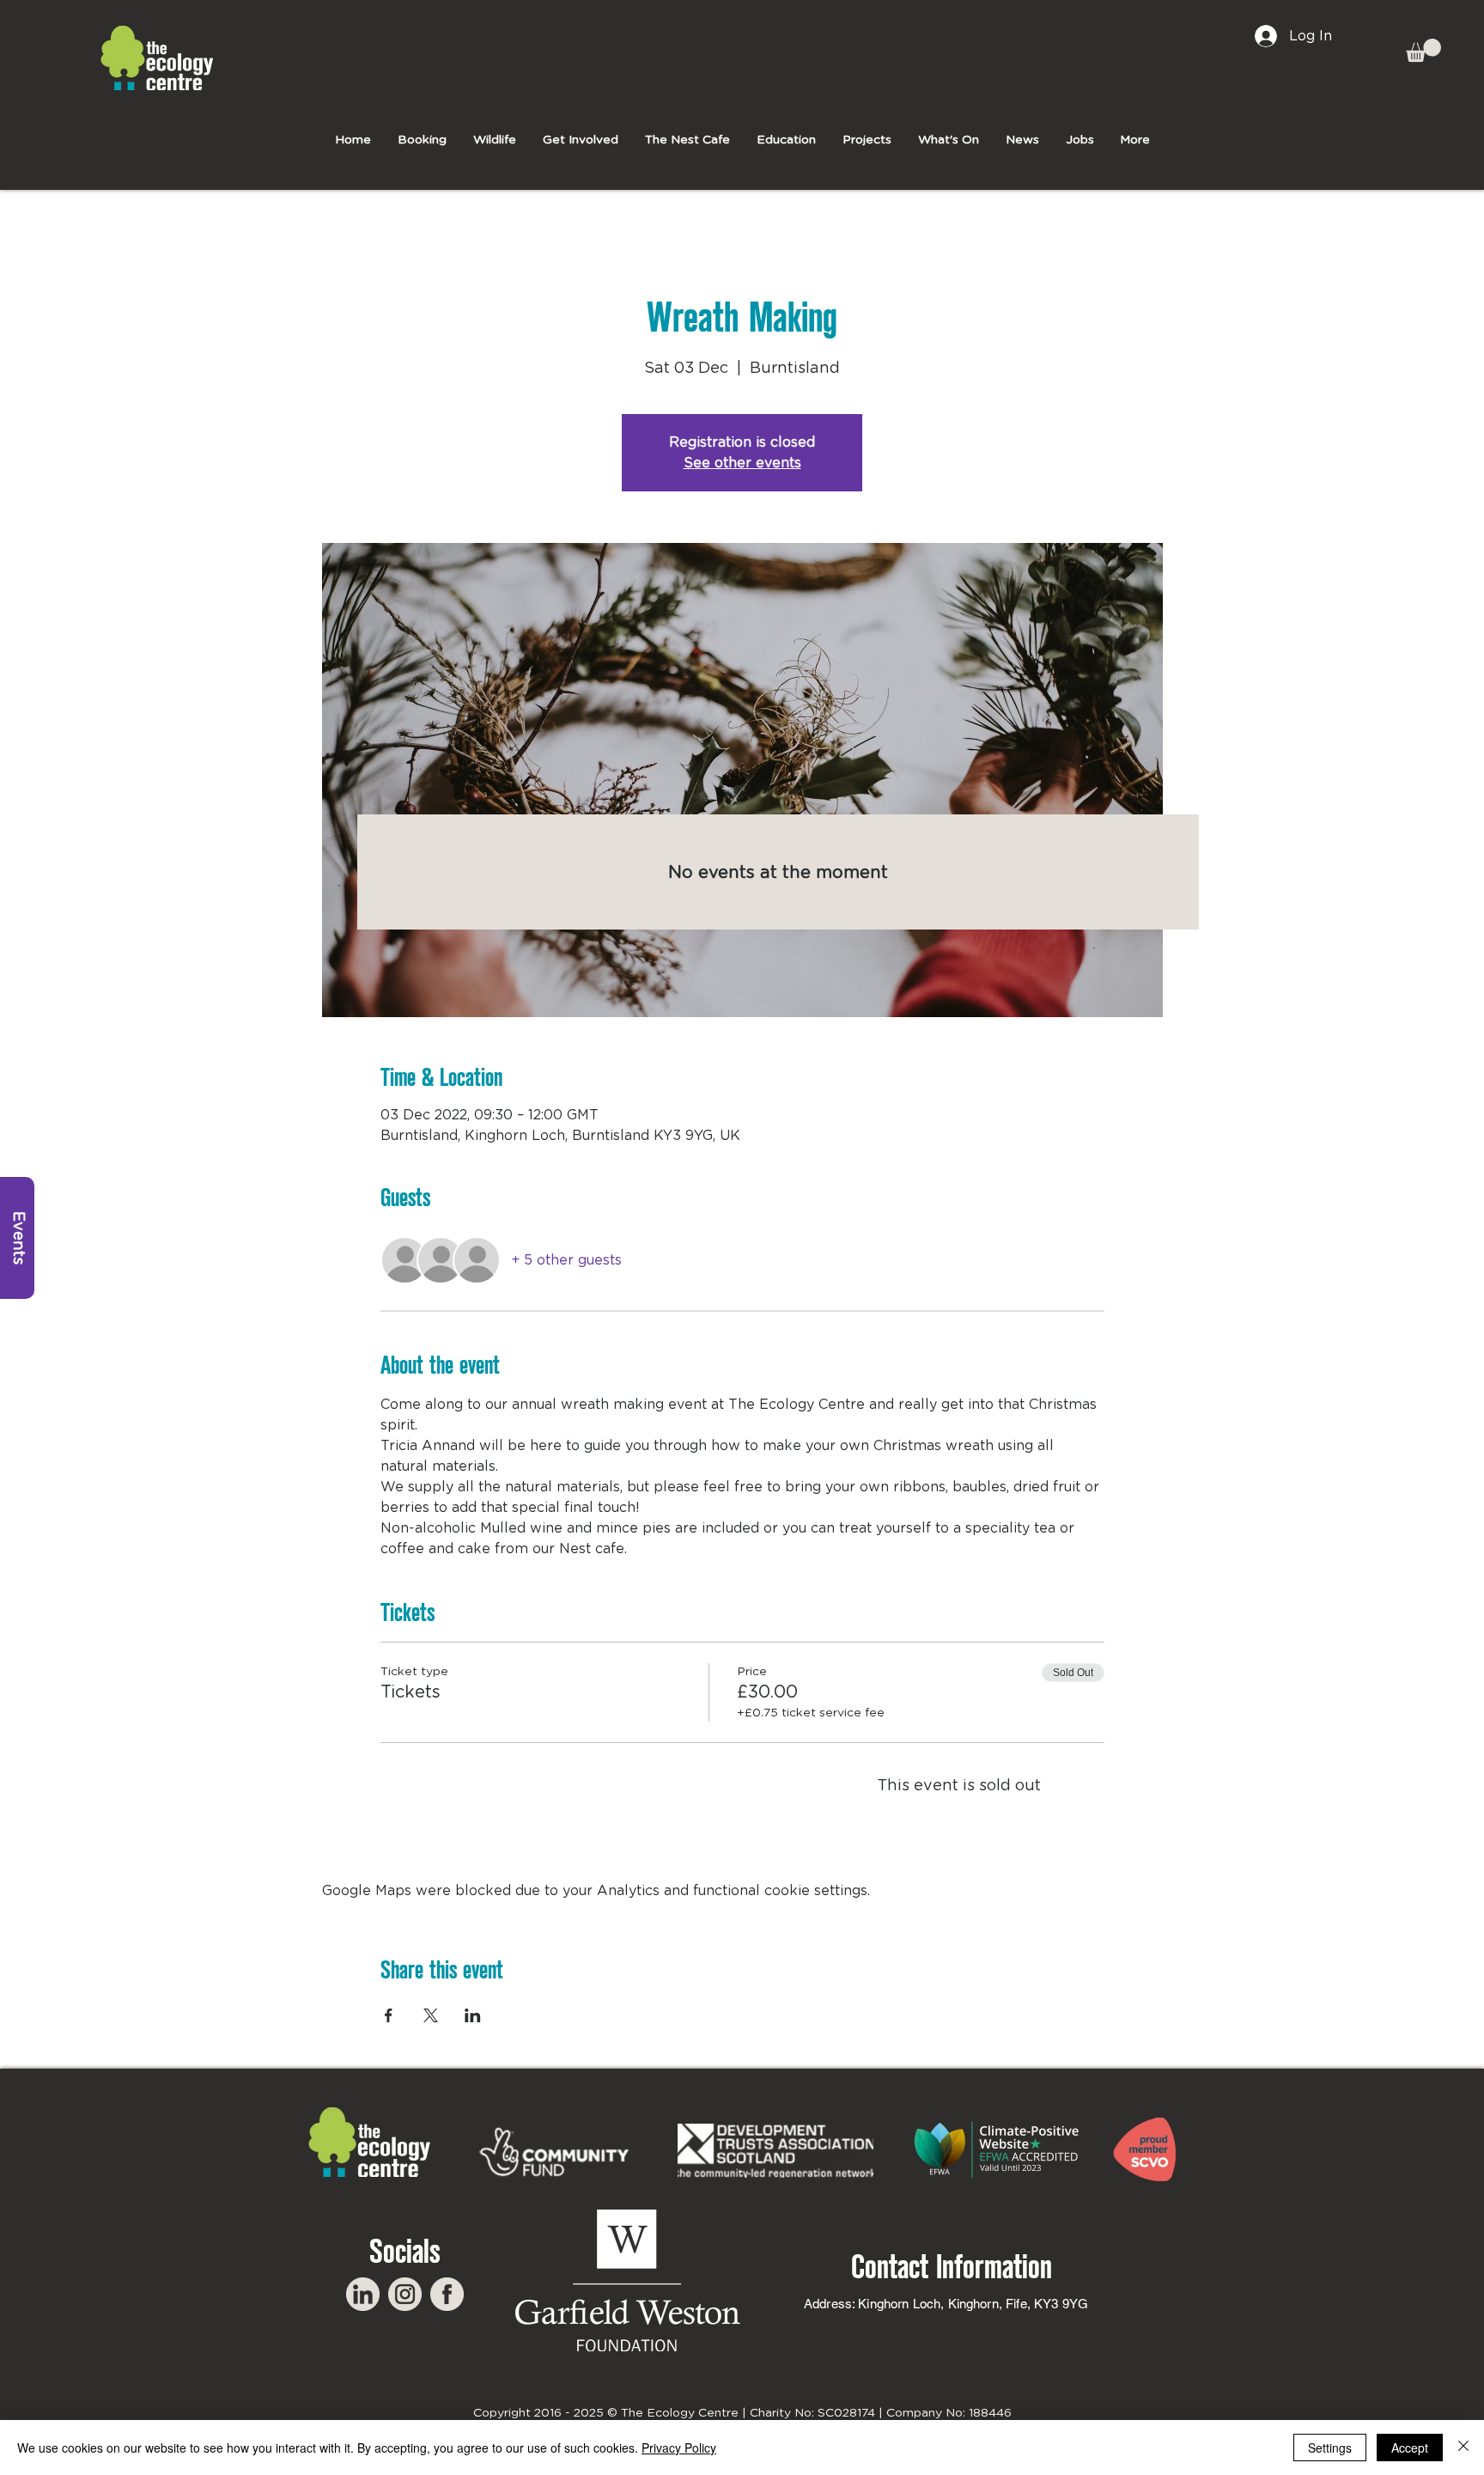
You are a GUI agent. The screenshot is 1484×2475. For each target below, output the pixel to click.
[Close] (1463, 2448)
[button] (1423, 50)
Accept (1410, 2448)
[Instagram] (405, 2294)
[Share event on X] (431, 2015)
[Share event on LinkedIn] (473, 2015)
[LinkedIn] (363, 2294)
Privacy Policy (679, 2448)
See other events (742, 463)
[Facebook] (447, 2294)
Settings (1330, 2448)
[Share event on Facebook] (389, 2015)
